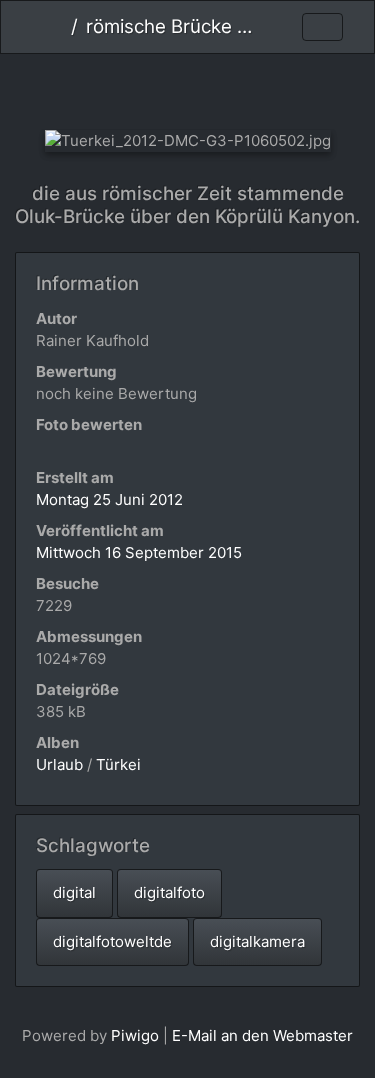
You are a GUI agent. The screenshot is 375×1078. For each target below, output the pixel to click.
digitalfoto (169, 892)
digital (74, 892)
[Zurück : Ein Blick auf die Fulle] (120, 87)
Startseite (55, 27)
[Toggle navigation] (322, 27)
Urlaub (59, 764)
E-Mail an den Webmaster (262, 1035)
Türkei (118, 764)
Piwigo (135, 1035)
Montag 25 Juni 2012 (109, 499)
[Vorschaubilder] (187, 87)
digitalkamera (257, 941)
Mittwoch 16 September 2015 (139, 552)
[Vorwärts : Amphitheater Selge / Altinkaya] (254, 87)
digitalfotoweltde (112, 941)
